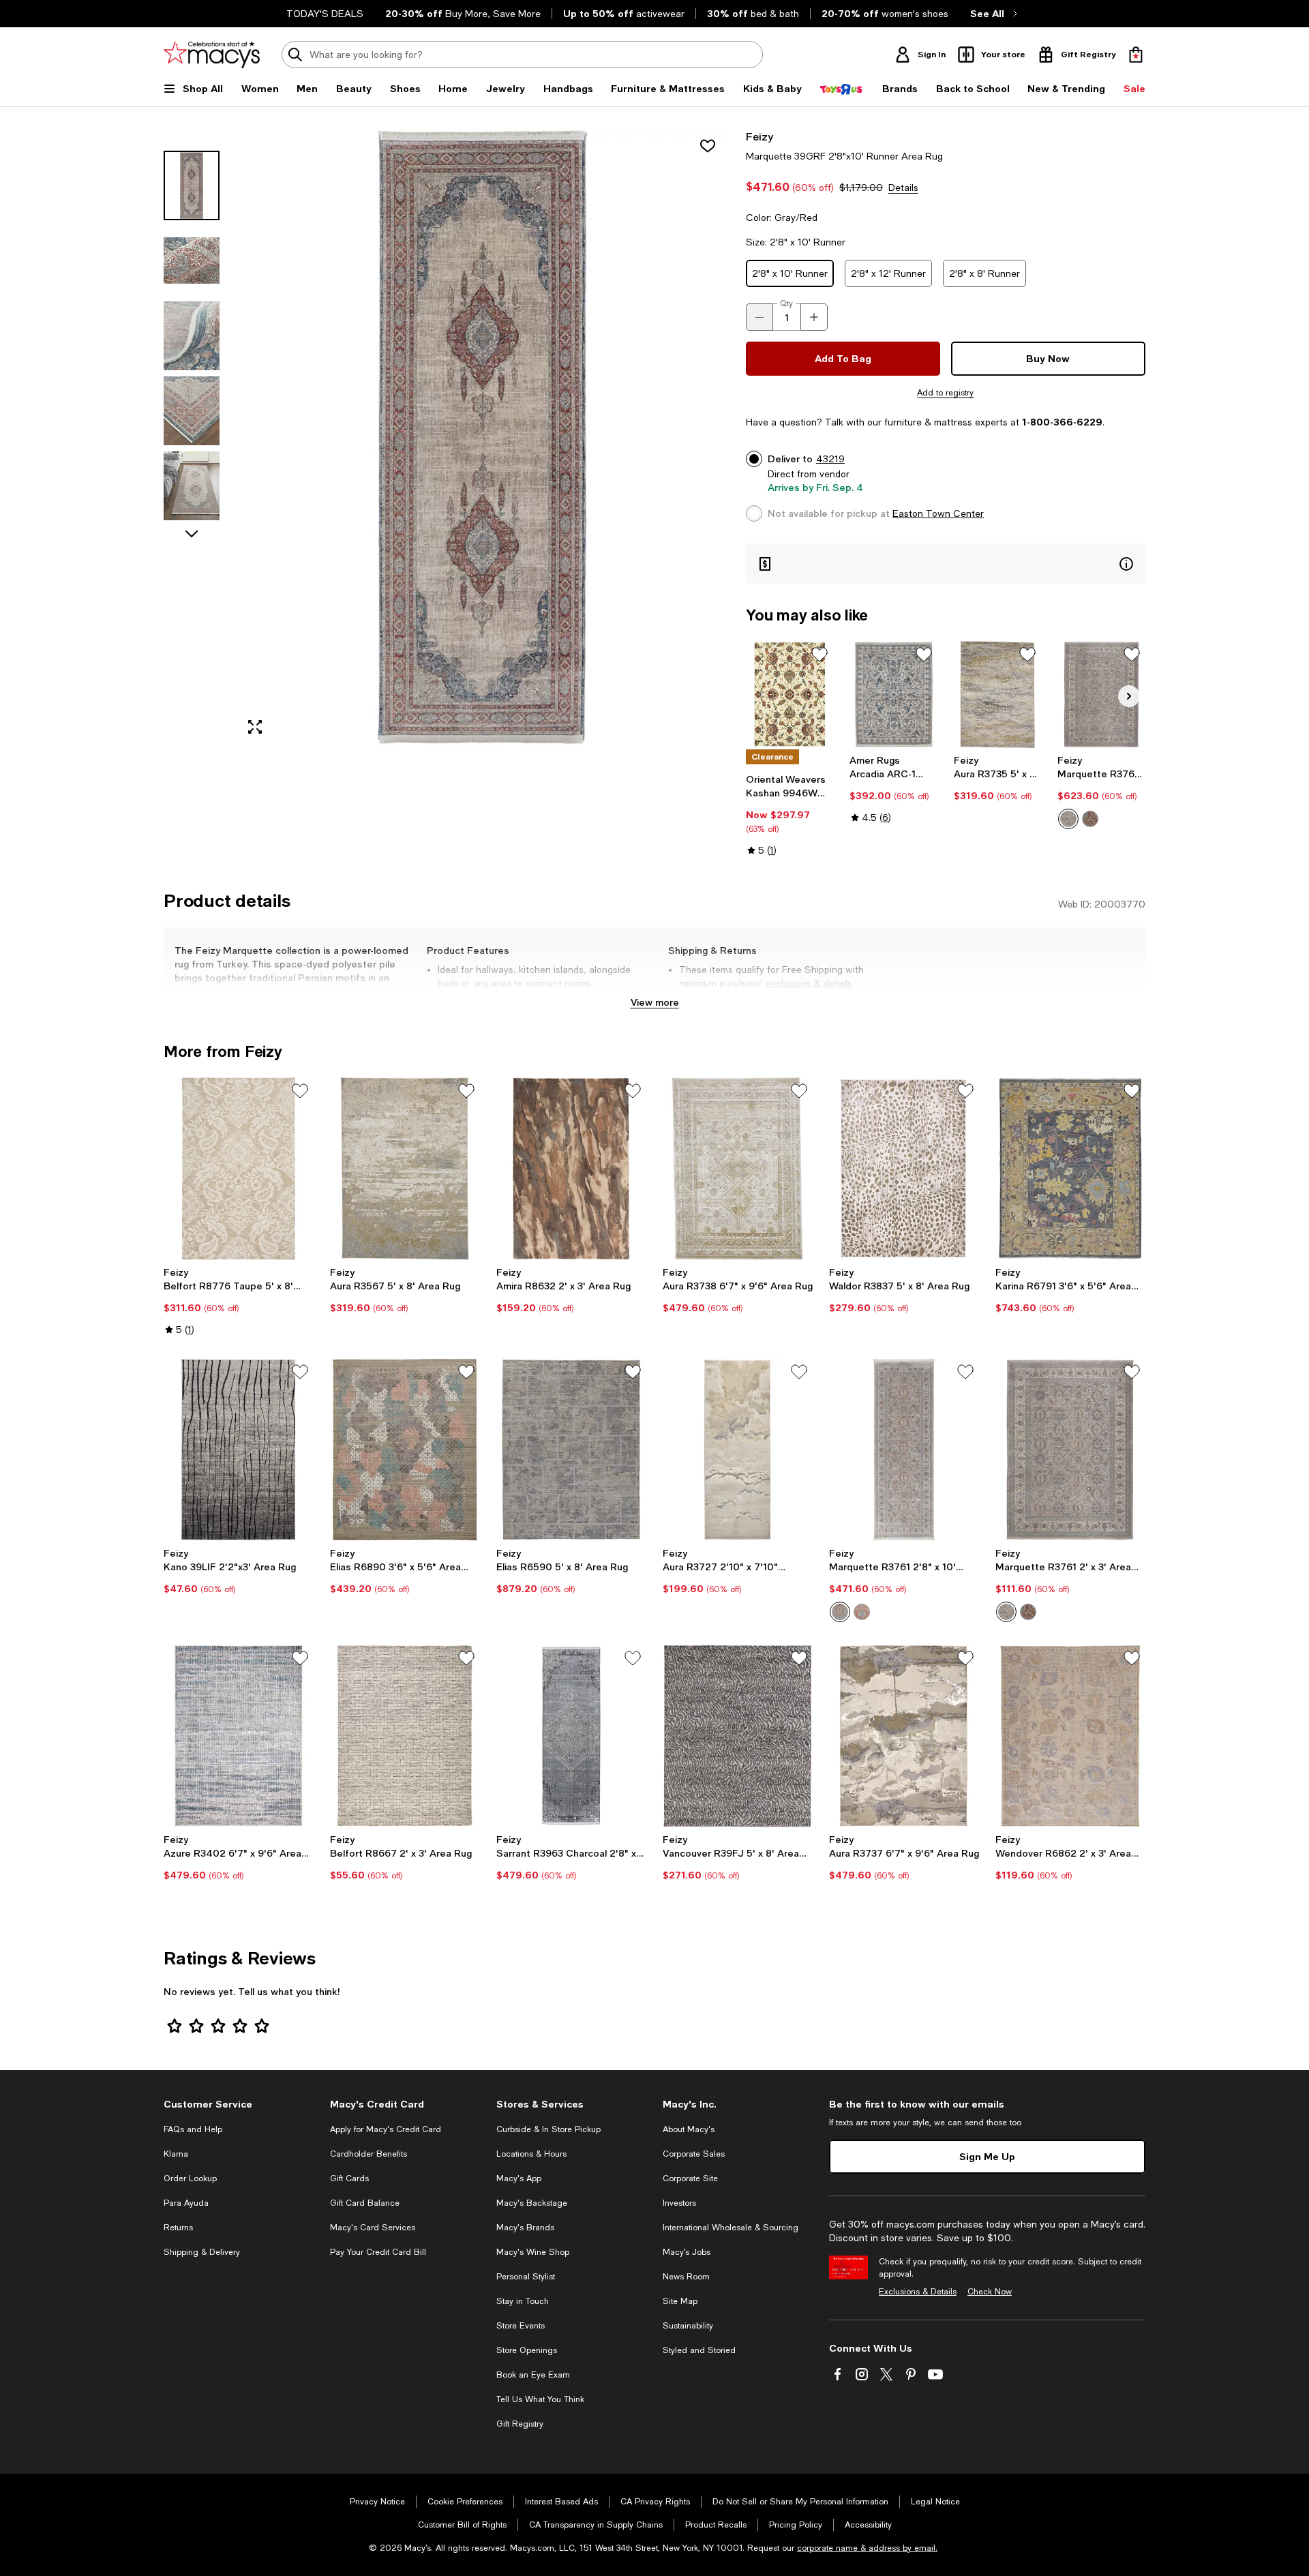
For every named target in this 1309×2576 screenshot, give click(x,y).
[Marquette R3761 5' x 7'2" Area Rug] (1101, 694)
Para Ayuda (186, 2203)
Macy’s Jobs (687, 2252)
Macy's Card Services (373, 2228)
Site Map (680, 2301)
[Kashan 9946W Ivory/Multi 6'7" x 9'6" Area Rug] (790, 694)
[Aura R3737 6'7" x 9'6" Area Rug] (904, 1736)
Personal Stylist (526, 2277)
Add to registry (945, 393)
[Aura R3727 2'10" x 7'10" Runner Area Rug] (738, 1450)
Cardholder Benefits (368, 2154)
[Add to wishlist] (708, 146)
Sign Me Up (987, 2156)
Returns (178, 2228)
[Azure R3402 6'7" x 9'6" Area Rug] (239, 1736)
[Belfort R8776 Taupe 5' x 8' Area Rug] (239, 1169)
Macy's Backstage (532, 2203)
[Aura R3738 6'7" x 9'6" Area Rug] (738, 1169)
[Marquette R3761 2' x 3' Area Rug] (1070, 1450)
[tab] (192, 185)
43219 (830, 459)
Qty (786, 303)
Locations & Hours (531, 2154)
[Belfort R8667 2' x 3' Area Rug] (405, 1736)
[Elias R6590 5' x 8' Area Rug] (571, 1450)
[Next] (1129, 696)
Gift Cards (349, 2178)
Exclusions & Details (918, 2292)
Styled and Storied (699, 2350)
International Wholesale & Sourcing (731, 2228)
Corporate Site (690, 2178)
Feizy (759, 136)
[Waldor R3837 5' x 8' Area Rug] (904, 1169)
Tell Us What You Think (540, 2399)
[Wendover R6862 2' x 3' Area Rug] (1070, 1736)
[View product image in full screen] (255, 727)
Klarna (176, 2154)
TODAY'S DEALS (325, 14)
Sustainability (688, 2326)
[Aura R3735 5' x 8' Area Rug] (998, 694)
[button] (447, 437)
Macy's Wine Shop (533, 2252)
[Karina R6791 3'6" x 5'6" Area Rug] (1070, 1169)
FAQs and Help (193, 2129)
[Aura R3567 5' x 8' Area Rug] (405, 1169)
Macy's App (519, 2178)
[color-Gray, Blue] (1068, 819)
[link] (790, 815)
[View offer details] (946, 564)
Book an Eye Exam (533, 2375)
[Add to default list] (819, 655)
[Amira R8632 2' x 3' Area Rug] (571, 1169)
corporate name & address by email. (867, 2548)
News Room (686, 2277)
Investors (679, 2203)
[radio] (1068, 819)
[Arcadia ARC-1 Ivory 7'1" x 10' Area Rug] (893, 694)
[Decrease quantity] (759, 317)
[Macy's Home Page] (212, 55)
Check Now (990, 2292)
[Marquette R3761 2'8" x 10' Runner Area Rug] (904, 1450)
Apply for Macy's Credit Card (386, 2129)
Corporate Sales (694, 2154)
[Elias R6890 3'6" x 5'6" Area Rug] (405, 1450)
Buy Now (1048, 358)
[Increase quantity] (814, 317)
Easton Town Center (938, 513)
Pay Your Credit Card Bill (378, 2252)
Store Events (521, 2326)
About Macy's (689, 2129)
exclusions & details (809, 983)
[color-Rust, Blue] (1090, 819)
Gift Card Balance (365, 2203)
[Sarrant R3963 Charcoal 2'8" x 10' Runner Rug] (571, 1736)
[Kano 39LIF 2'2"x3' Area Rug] (239, 1450)
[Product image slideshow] (483, 437)
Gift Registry (520, 2424)
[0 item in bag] (1136, 55)
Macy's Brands (525, 2228)
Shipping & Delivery (202, 2252)
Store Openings (527, 2350)
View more (655, 1002)
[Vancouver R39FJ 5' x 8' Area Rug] (738, 1736)
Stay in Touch (523, 2301)
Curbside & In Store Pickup (548, 2129)
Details (903, 188)
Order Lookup (190, 2178)
